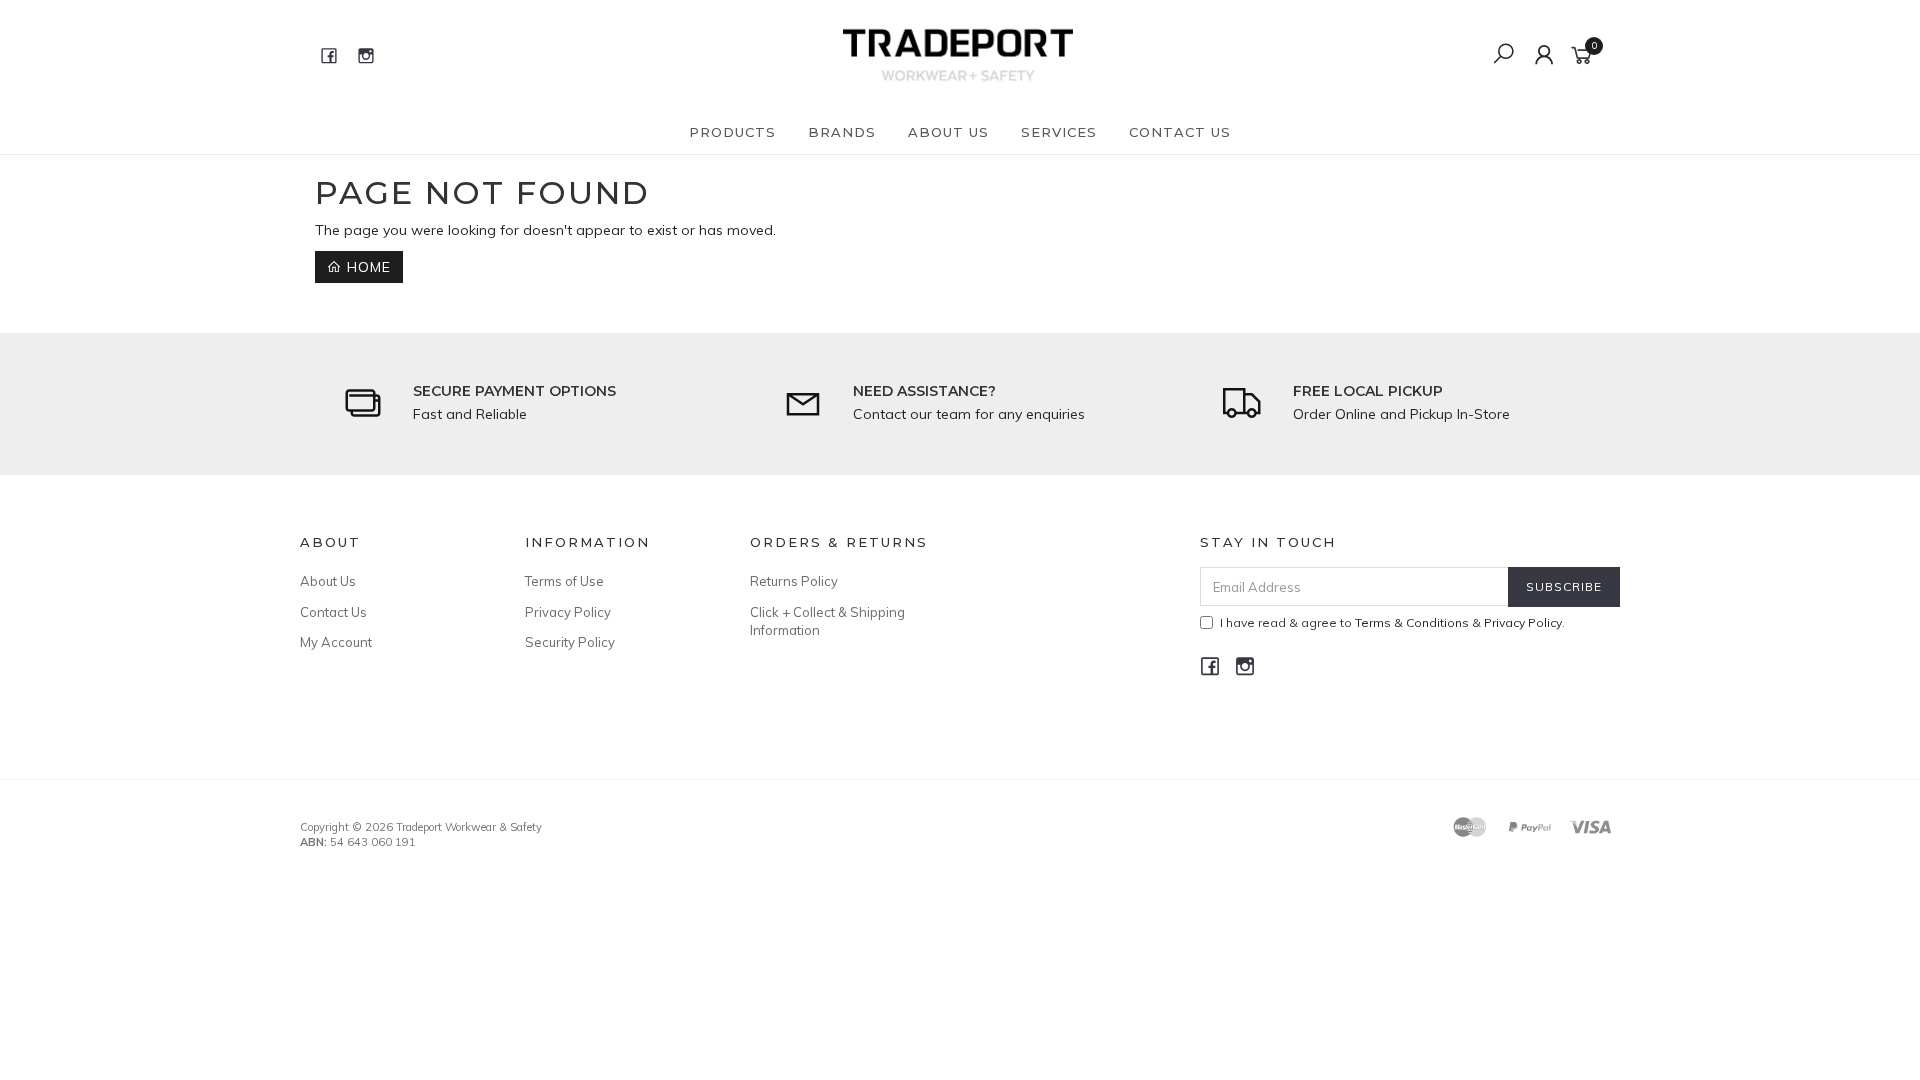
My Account (336, 642)
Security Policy (570, 642)
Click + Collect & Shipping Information (827, 621)
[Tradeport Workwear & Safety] (957, 54)
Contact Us (1180, 132)
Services (1059, 132)
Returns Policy (794, 581)
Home (366, 267)
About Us (948, 132)
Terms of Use (564, 581)
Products (732, 132)
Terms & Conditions (1412, 622)
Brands (842, 132)
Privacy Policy (568, 612)
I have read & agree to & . (1392, 622)
